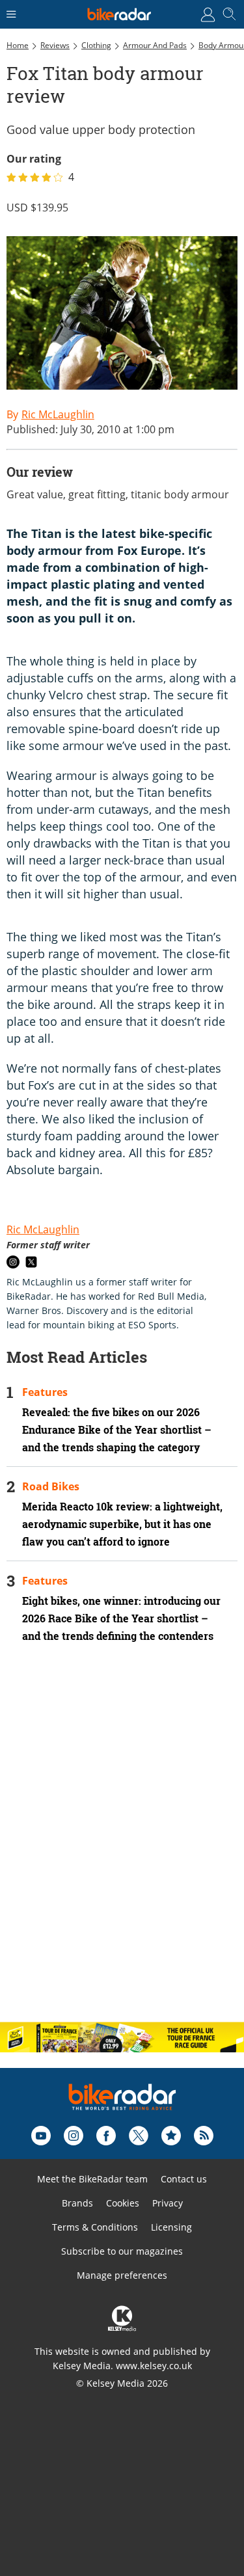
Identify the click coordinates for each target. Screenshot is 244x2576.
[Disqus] (122, 1844)
